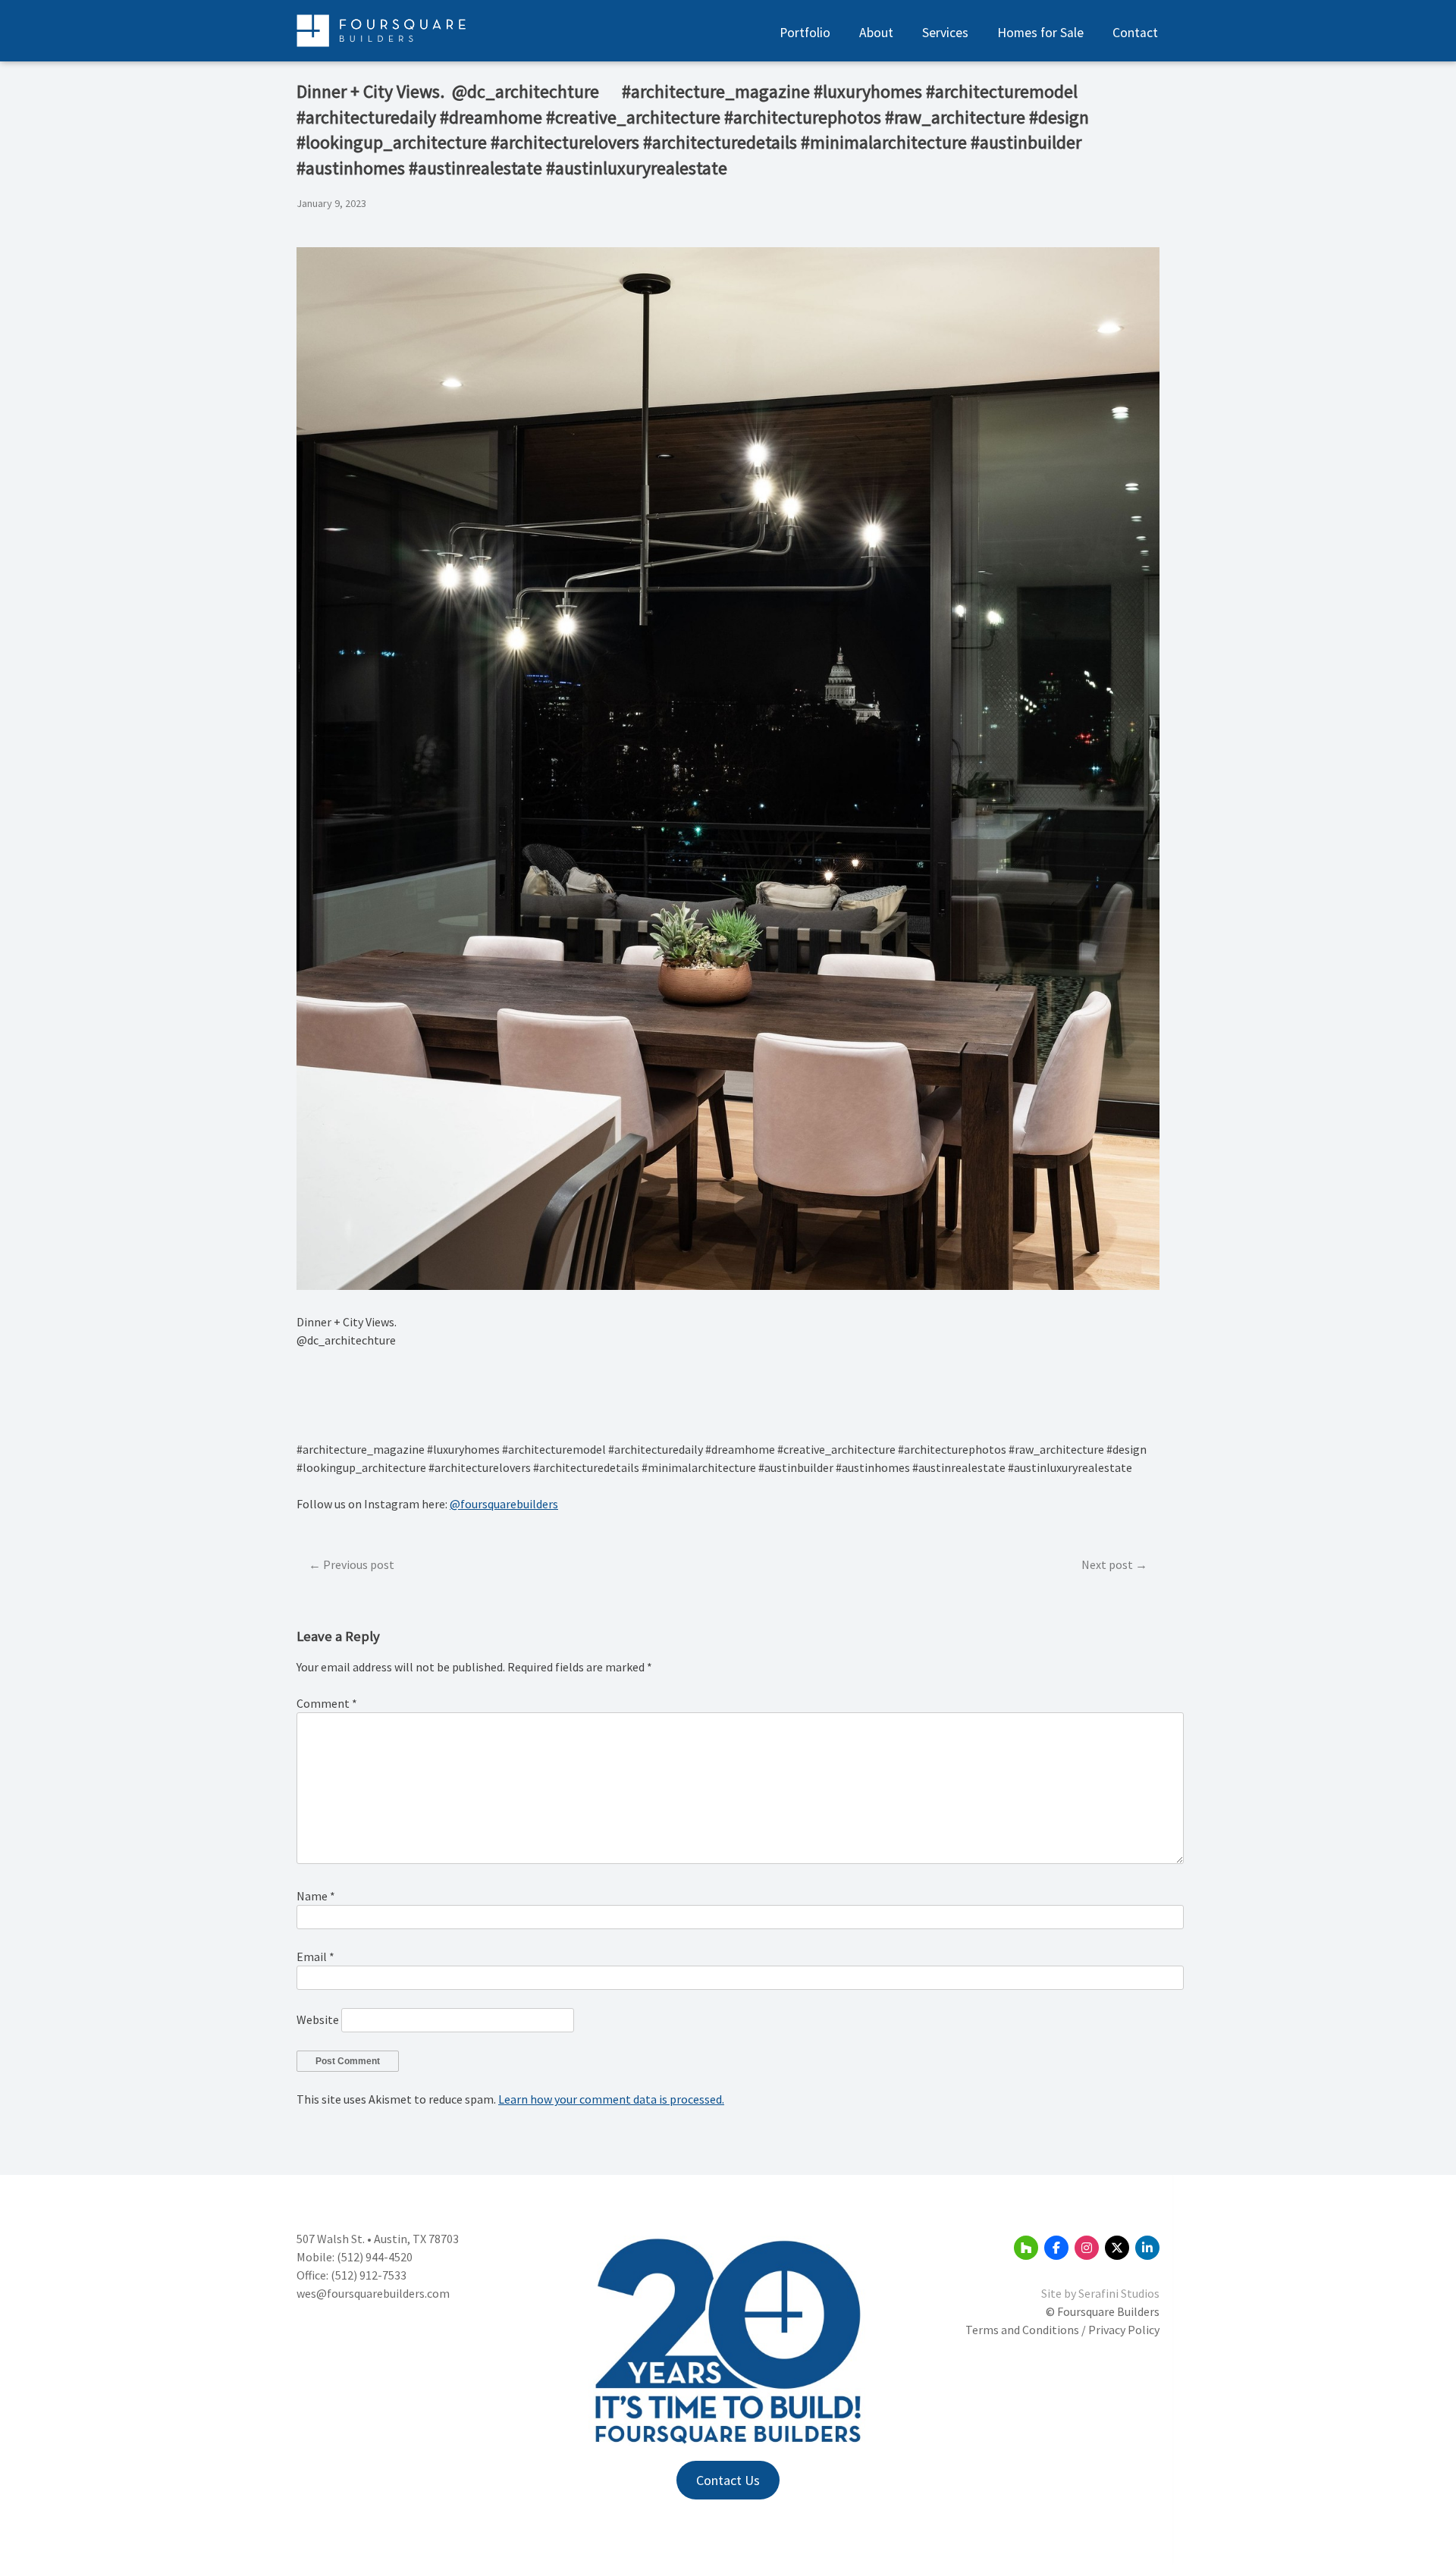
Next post (1107, 1564)
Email (315, 1957)
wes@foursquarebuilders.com (373, 2293)
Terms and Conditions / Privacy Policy (1062, 2330)
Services (945, 33)
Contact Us (728, 2480)
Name (316, 1896)
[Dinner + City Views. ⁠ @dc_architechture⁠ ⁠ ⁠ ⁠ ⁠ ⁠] (728, 1285)
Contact (1135, 33)
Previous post (359, 1564)
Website (318, 2019)
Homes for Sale (1040, 33)
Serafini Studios (1119, 2293)
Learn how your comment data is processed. (611, 2099)
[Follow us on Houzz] (1026, 2248)
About (876, 33)
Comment (327, 1703)
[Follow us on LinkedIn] (1147, 2248)
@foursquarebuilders (504, 1504)
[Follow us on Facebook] (1056, 2248)
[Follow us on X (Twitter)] (1117, 2248)
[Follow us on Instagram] (1087, 2248)
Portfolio (805, 33)
